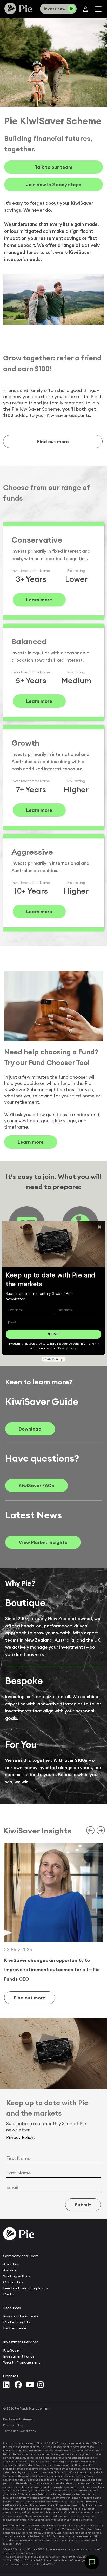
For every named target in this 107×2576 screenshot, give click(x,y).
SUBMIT (53, 1334)
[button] (53, 1280)
